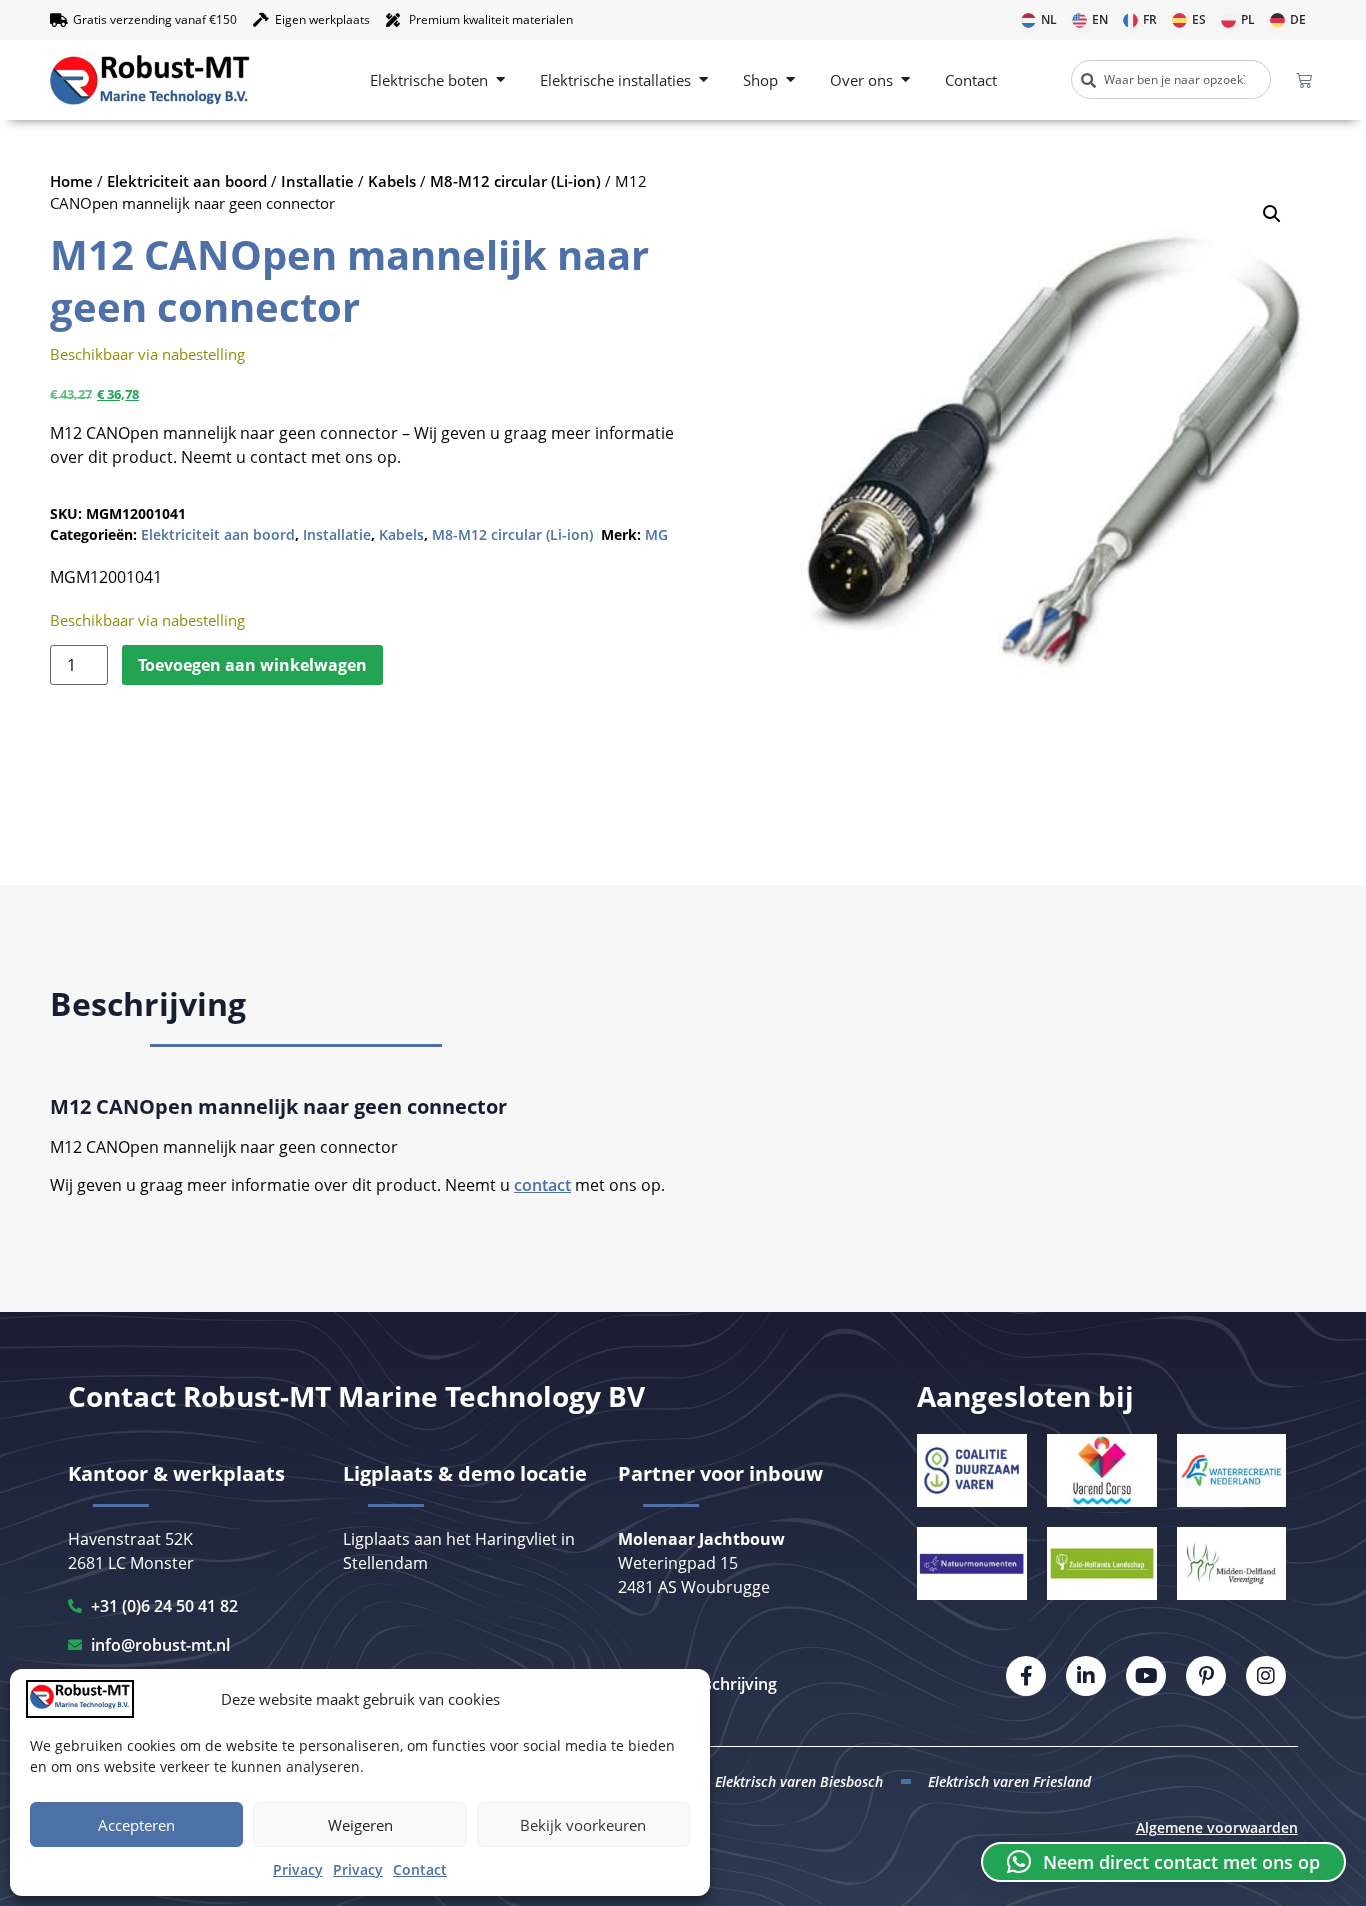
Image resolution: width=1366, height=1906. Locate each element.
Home (71, 181)
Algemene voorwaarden (1217, 1827)
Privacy (298, 1869)
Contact (420, 1869)
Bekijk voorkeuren (583, 1825)
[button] (1272, 214)
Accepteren (136, 1825)
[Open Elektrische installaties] (703, 80)
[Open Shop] (790, 80)
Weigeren (360, 1825)
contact (542, 1185)
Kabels (392, 181)
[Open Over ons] (905, 80)
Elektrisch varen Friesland (1009, 1781)
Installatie (317, 181)
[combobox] (1171, 79)
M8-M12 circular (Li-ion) (515, 181)
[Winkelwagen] (1304, 80)
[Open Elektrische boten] (500, 80)
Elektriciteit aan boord (187, 181)
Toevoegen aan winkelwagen (252, 665)
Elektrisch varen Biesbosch (799, 1781)
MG (656, 534)
